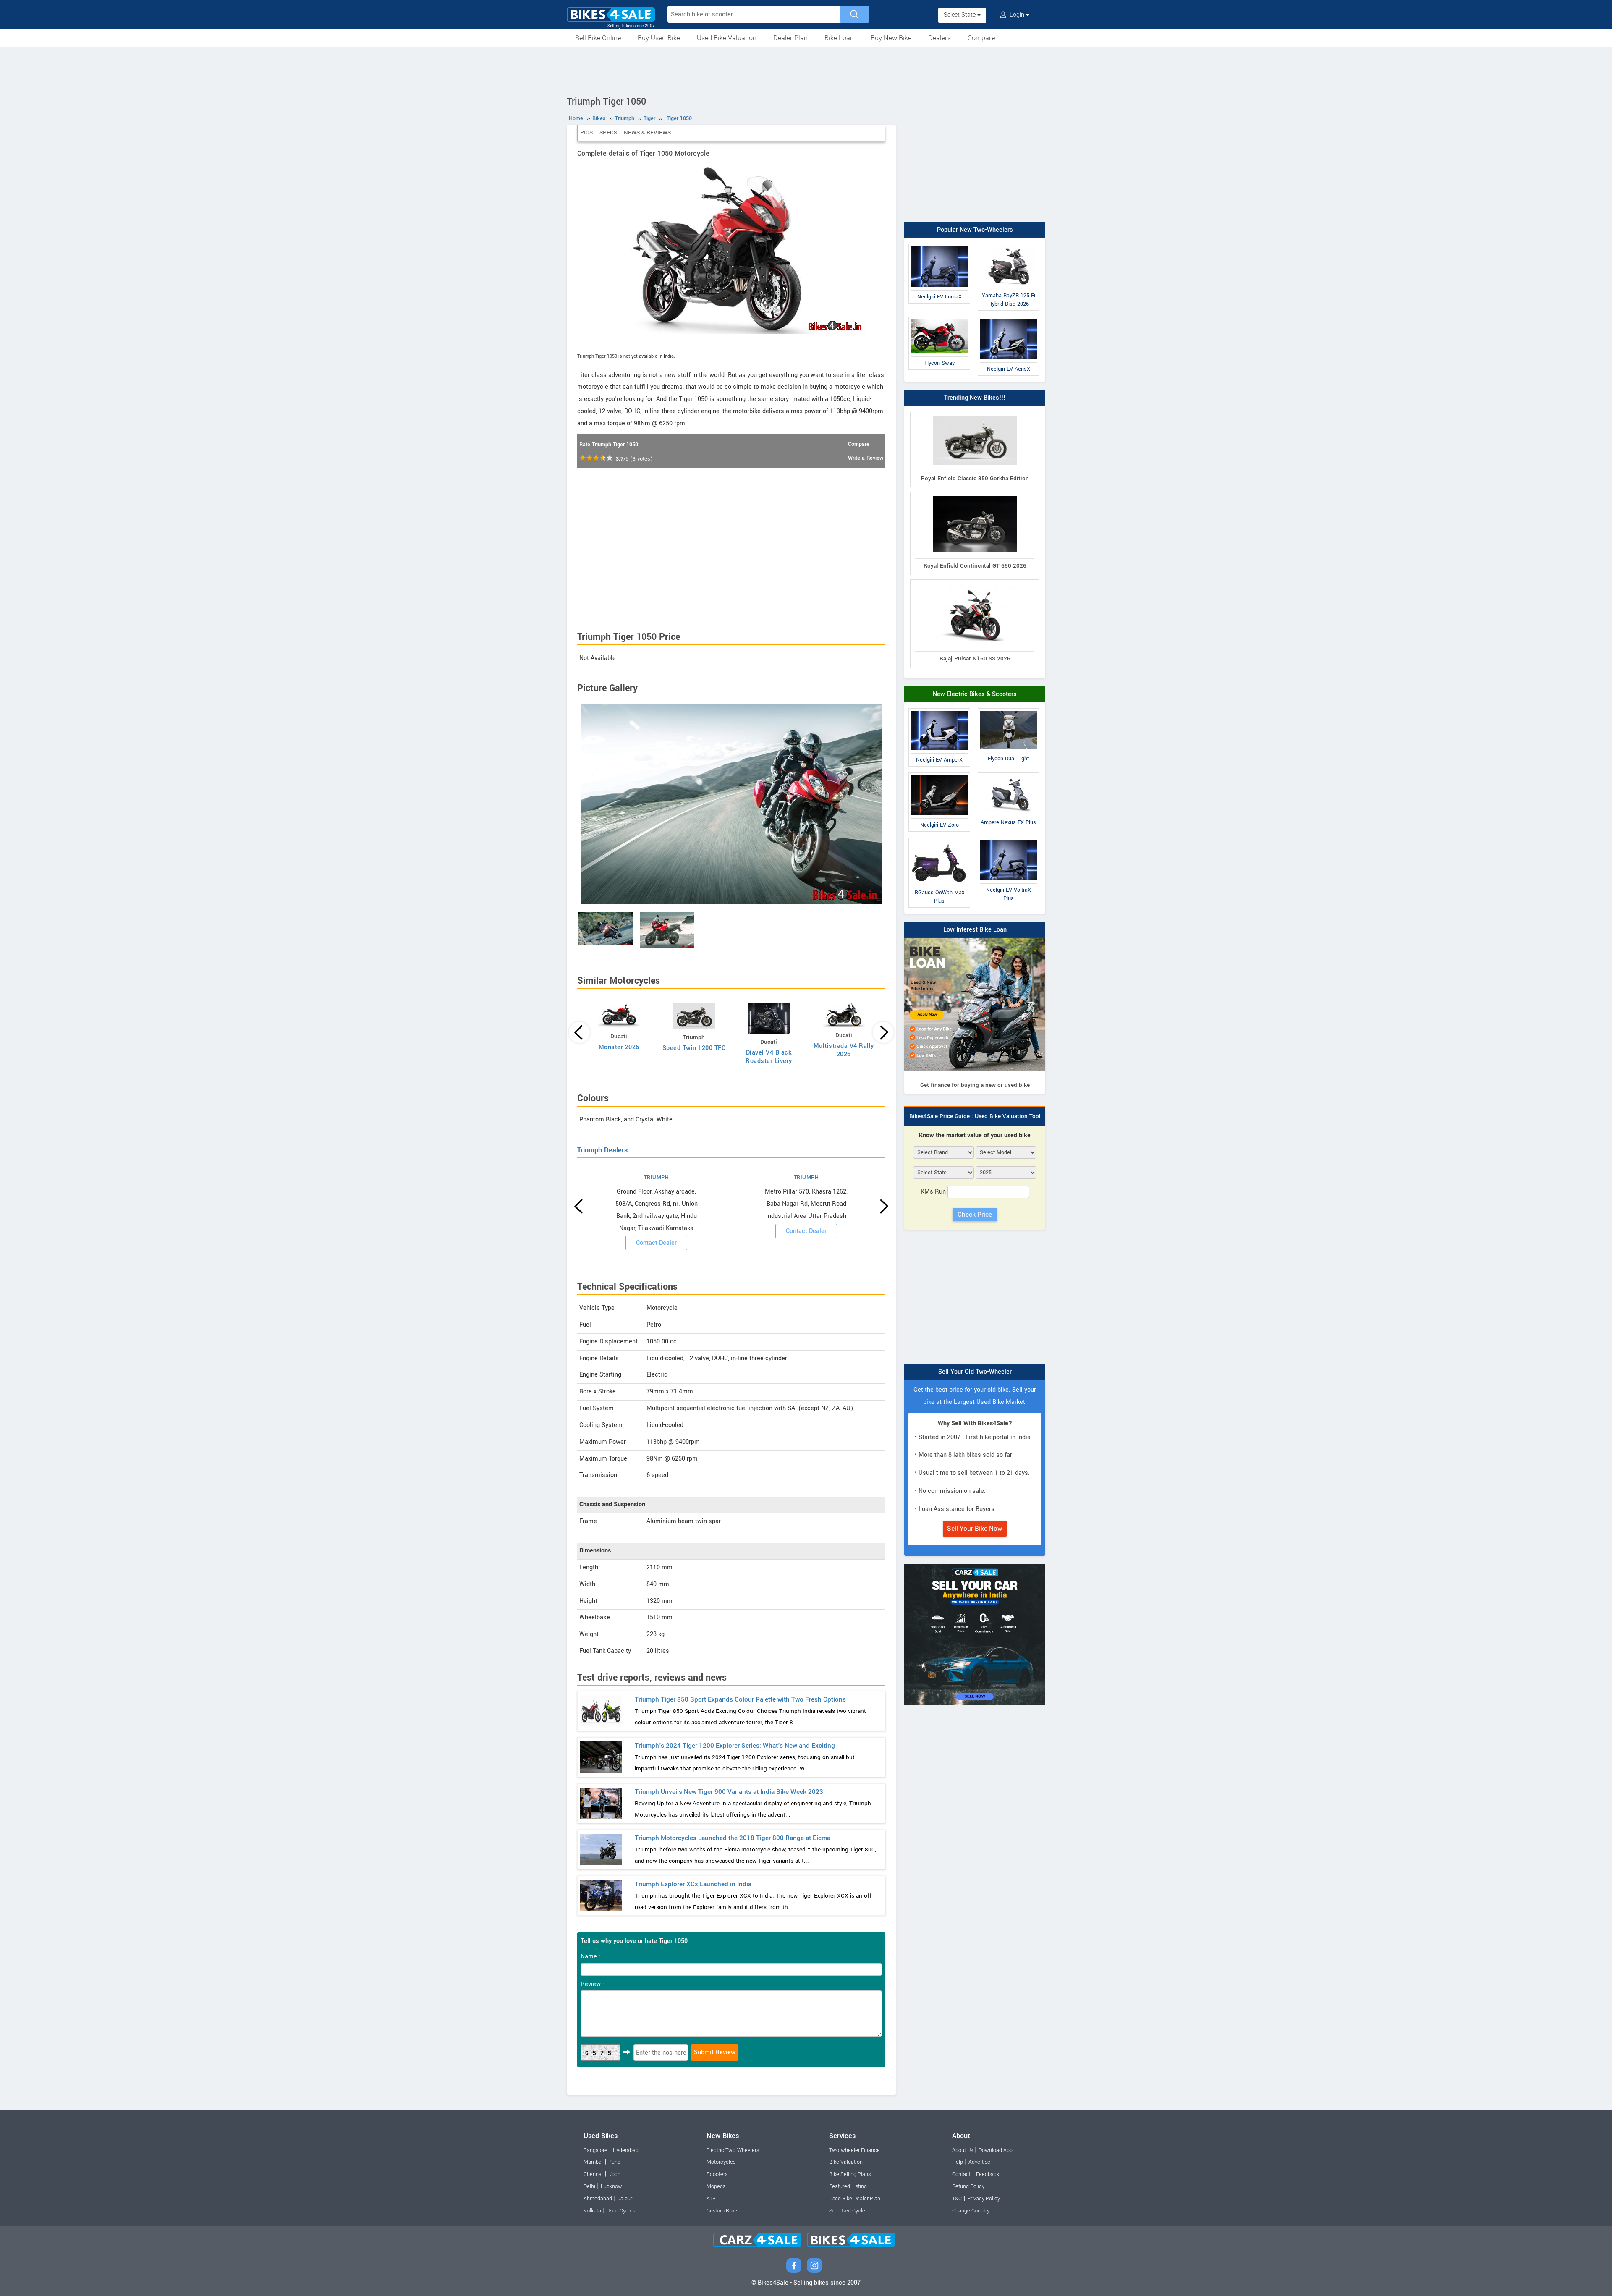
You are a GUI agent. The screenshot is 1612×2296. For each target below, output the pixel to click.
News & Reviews (647, 132)
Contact (961, 2174)
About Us (963, 2150)
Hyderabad (626, 2150)
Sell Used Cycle (847, 2211)
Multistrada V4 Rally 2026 (844, 1050)
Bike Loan (839, 38)
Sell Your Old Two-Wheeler (975, 1372)
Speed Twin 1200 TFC (694, 1048)
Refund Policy (968, 2186)
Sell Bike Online (598, 38)
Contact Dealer (656, 1243)
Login (1017, 15)
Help (958, 2162)
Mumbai (593, 2162)
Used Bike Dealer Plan (855, 2199)
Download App (996, 2150)
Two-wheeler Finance (854, 2150)
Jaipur (625, 2199)
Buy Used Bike (659, 38)
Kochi (615, 2174)
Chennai (593, 2174)
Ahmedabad (598, 2199)
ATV (711, 2199)
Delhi (589, 2186)
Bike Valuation (846, 2162)
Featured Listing (848, 2186)
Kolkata (592, 2211)
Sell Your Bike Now (975, 1529)
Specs (608, 132)
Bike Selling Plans (850, 2174)
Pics (586, 132)
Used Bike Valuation (727, 38)
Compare (981, 38)
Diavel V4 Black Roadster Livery (769, 1057)
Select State (960, 15)
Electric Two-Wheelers (733, 2150)
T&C (957, 2199)
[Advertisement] (806, 70)
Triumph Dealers (602, 1150)
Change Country (971, 2211)
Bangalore (595, 2150)
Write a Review (866, 458)
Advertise (979, 2162)
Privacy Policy (984, 2199)
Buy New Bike (891, 38)
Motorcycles (721, 2162)
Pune (614, 2162)
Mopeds (716, 2186)
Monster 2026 (619, 1047)
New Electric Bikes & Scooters (975, 694)
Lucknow (611, 2186)
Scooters (717, 2174)
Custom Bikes (722, 2211)
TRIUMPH (657, 1178)
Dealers (939, 38)
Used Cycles (621, 2211)
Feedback (988, 2174)
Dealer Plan (790, 38)
